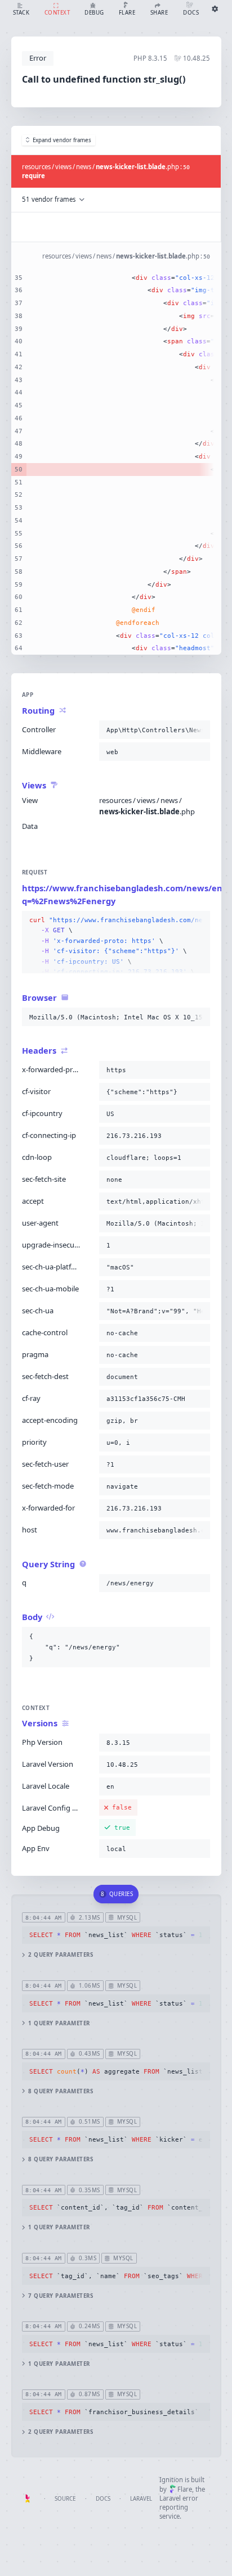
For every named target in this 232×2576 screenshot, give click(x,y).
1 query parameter (59, 2023)
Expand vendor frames (62, 140)
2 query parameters (61, 1955)
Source (65, 2499)
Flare (185, 2489)
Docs (103, 2499)
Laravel (141, 2499)
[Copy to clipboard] (199, 730)
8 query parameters (61, 2091)
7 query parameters (61, 2296)
